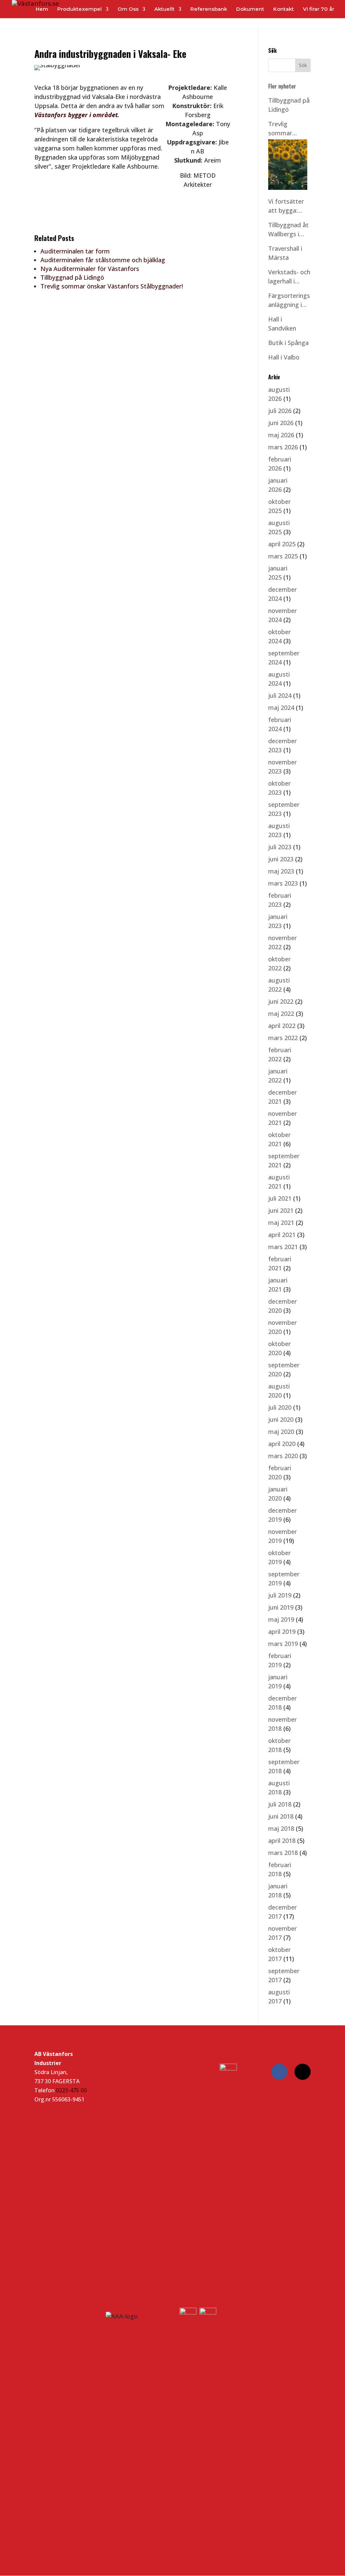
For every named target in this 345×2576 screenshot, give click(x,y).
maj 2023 (281, 871)
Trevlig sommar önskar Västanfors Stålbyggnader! (112, 286)
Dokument (250, 9)
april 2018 (282, 1841)
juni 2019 (281, 1607)
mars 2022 (283, 1038)
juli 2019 (280, 1595)
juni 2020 (281, 1419)
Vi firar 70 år (319, 9)
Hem (42, 9)
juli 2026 (280, 411)
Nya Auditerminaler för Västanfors (90, 269)
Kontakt (284, 9)
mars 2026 (283, 447)
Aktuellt (164, 9)
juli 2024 (280, 695)
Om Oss (128, 9)
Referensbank (209, 9)
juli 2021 (280, 1198)
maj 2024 (281, 708)
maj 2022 (281, 1014)
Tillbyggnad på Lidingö (72, 277)
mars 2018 (283, 1853)
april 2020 (282, 1444)
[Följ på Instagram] (303, 2072)
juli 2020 (280, 1407)
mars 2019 (283, 1644)
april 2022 (282, 1026)
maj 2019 (281, 1619)
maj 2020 (281, 1432)
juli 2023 (280, 847)
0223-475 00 (71, 2090)
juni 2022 (281, 1001)
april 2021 (282, 1235)
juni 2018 (281, 1816)
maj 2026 (281, 435)
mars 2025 (283, 556)
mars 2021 (283, 1247)
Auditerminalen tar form (75, 251)
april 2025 (282, 544)
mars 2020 (283, 1456)
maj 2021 (281, 1223)
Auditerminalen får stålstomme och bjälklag (103, 260)
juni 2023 (281, 859)
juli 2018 (280, 1804)
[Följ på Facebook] (279, 2072)
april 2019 (282, 1632)
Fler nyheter (282, 86)
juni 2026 (281, 423)
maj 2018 (281, 1828)
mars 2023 (283, 883)
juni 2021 (281, 1210)
